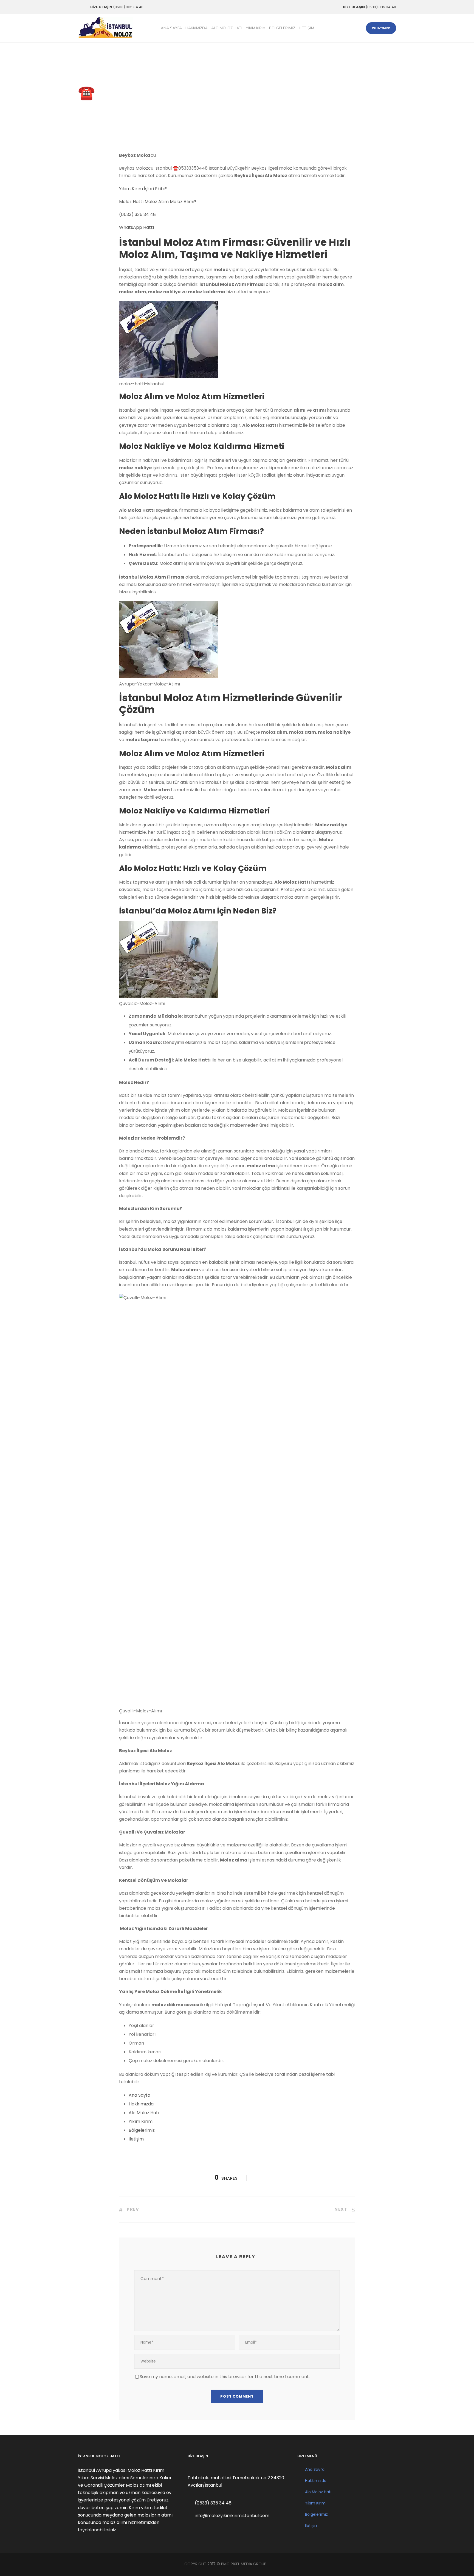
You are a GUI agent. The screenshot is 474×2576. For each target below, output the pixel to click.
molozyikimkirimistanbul (109, 108)
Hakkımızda (197, 28)
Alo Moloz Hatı (227, 28)
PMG (226, 2564)
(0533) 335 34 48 (137, 214)
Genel (154, 108)
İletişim (306, 28)
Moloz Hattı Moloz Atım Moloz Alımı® (158, 202)
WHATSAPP (381, 28)
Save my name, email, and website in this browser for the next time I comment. (225, 2377)
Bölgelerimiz (282, 28)
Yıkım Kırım (256, 28)
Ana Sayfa (171, 28)
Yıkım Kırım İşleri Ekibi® (143, 189)
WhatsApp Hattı (136, 227)
